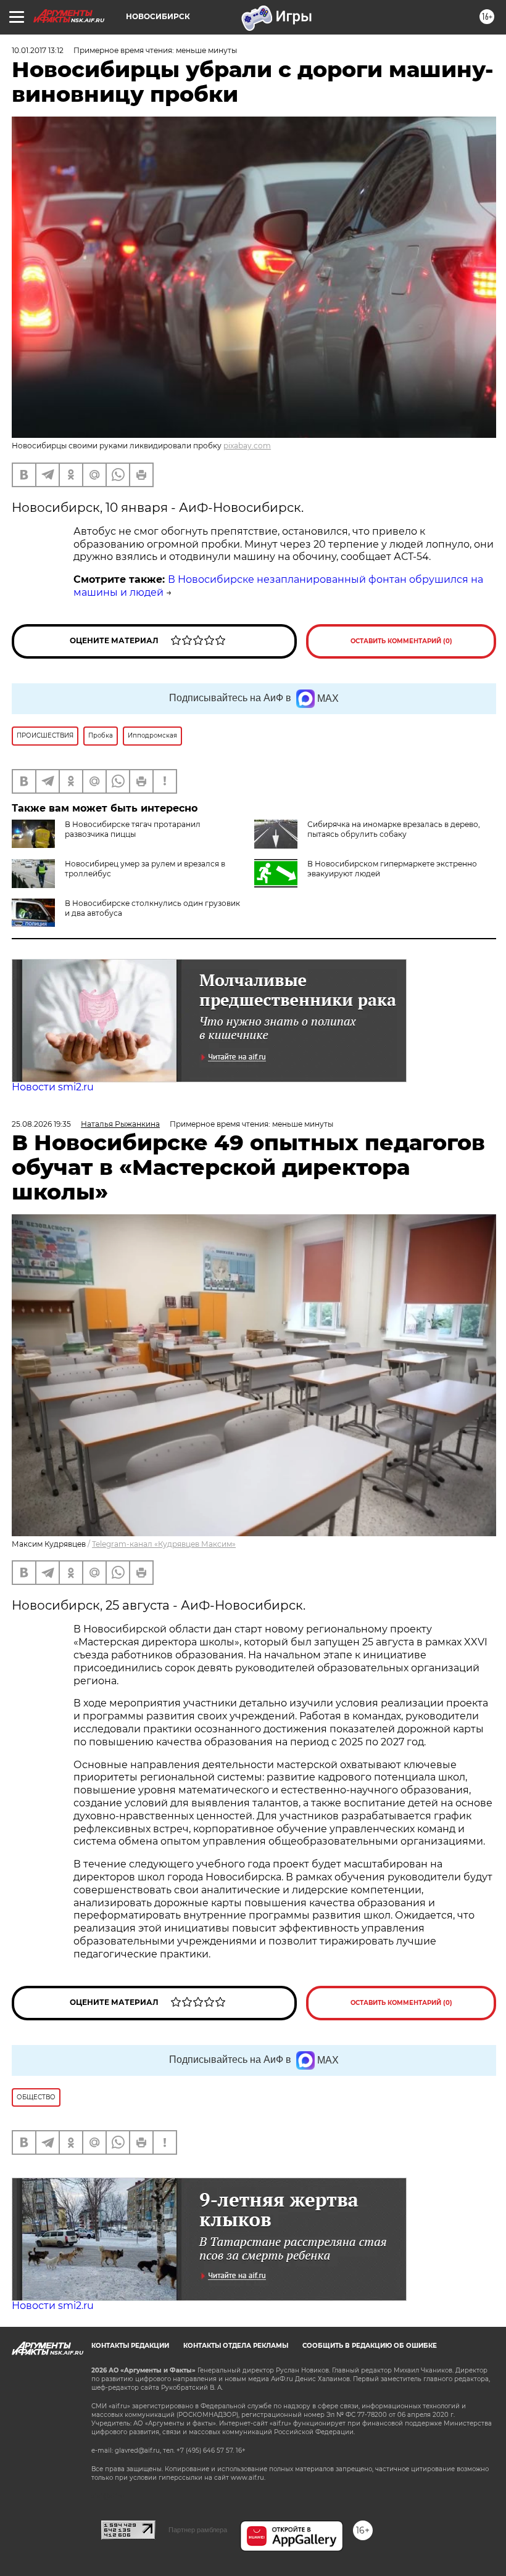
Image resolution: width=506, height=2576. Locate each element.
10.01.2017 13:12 (38, 50)
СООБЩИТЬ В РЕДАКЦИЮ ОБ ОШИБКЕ (370, 2346)
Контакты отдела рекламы (236, 2346)
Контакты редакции (130, 2346)
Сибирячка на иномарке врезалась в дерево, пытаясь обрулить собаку (394, 829)
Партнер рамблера (198, 2530)
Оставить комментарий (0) (401, 641)
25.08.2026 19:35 (41, 1124)
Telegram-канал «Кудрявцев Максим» (164, 1544)
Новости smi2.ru (53, 1087)
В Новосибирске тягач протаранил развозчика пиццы (133, 829)
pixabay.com (247, 446)
